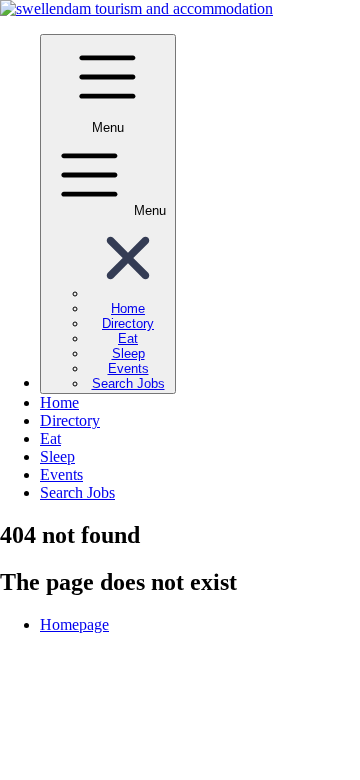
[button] (128, 293)
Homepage (74, 624)
